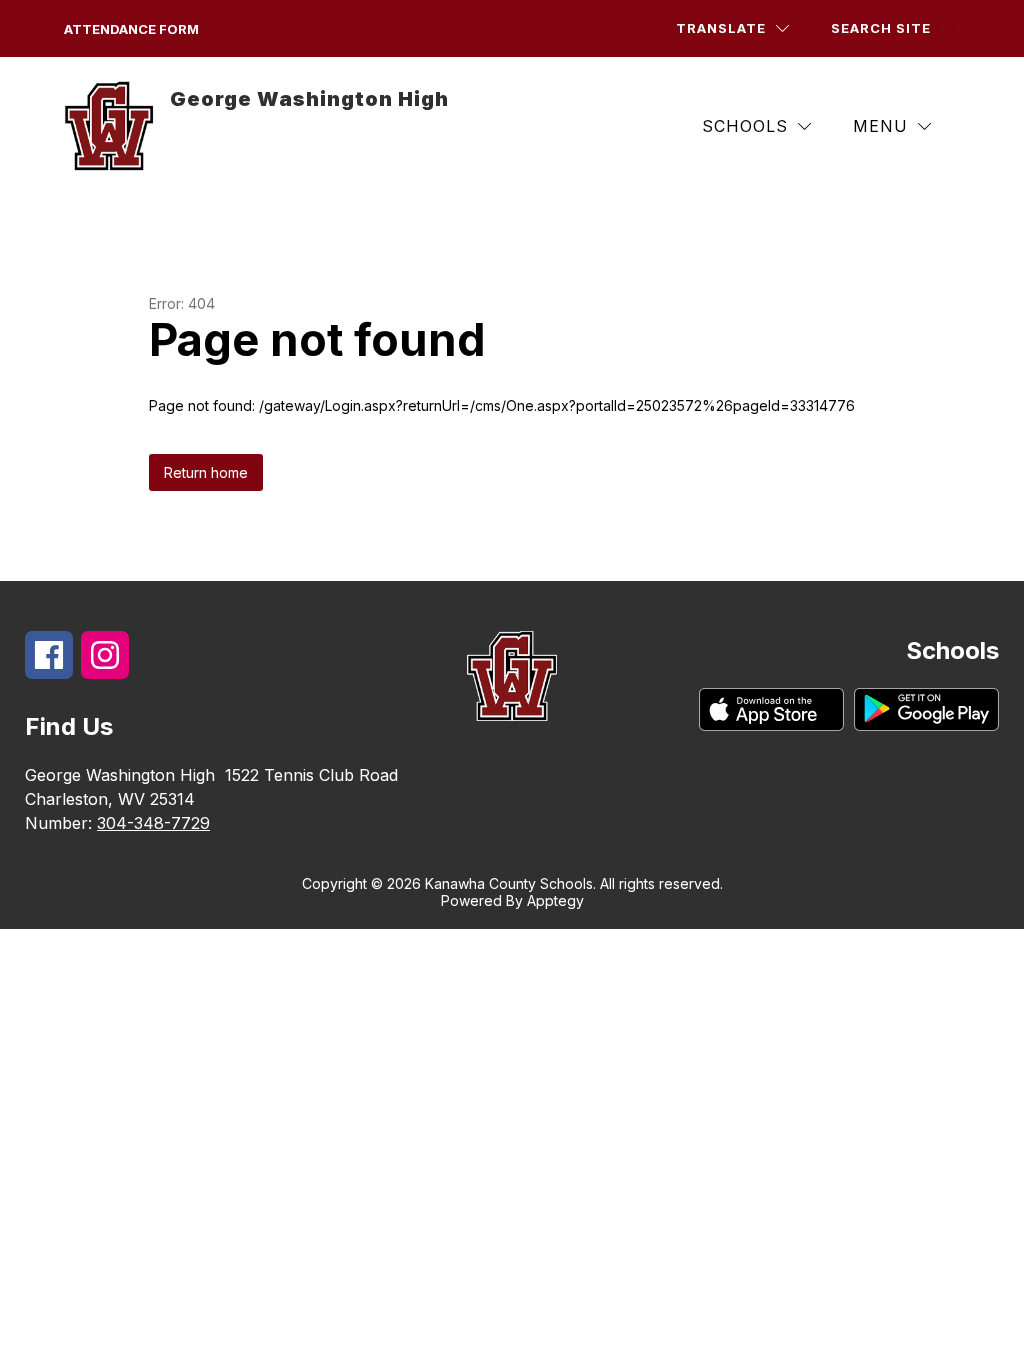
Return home (206, 472)
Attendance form (131, 29)
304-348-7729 (153, 823)
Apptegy (555, 900)
